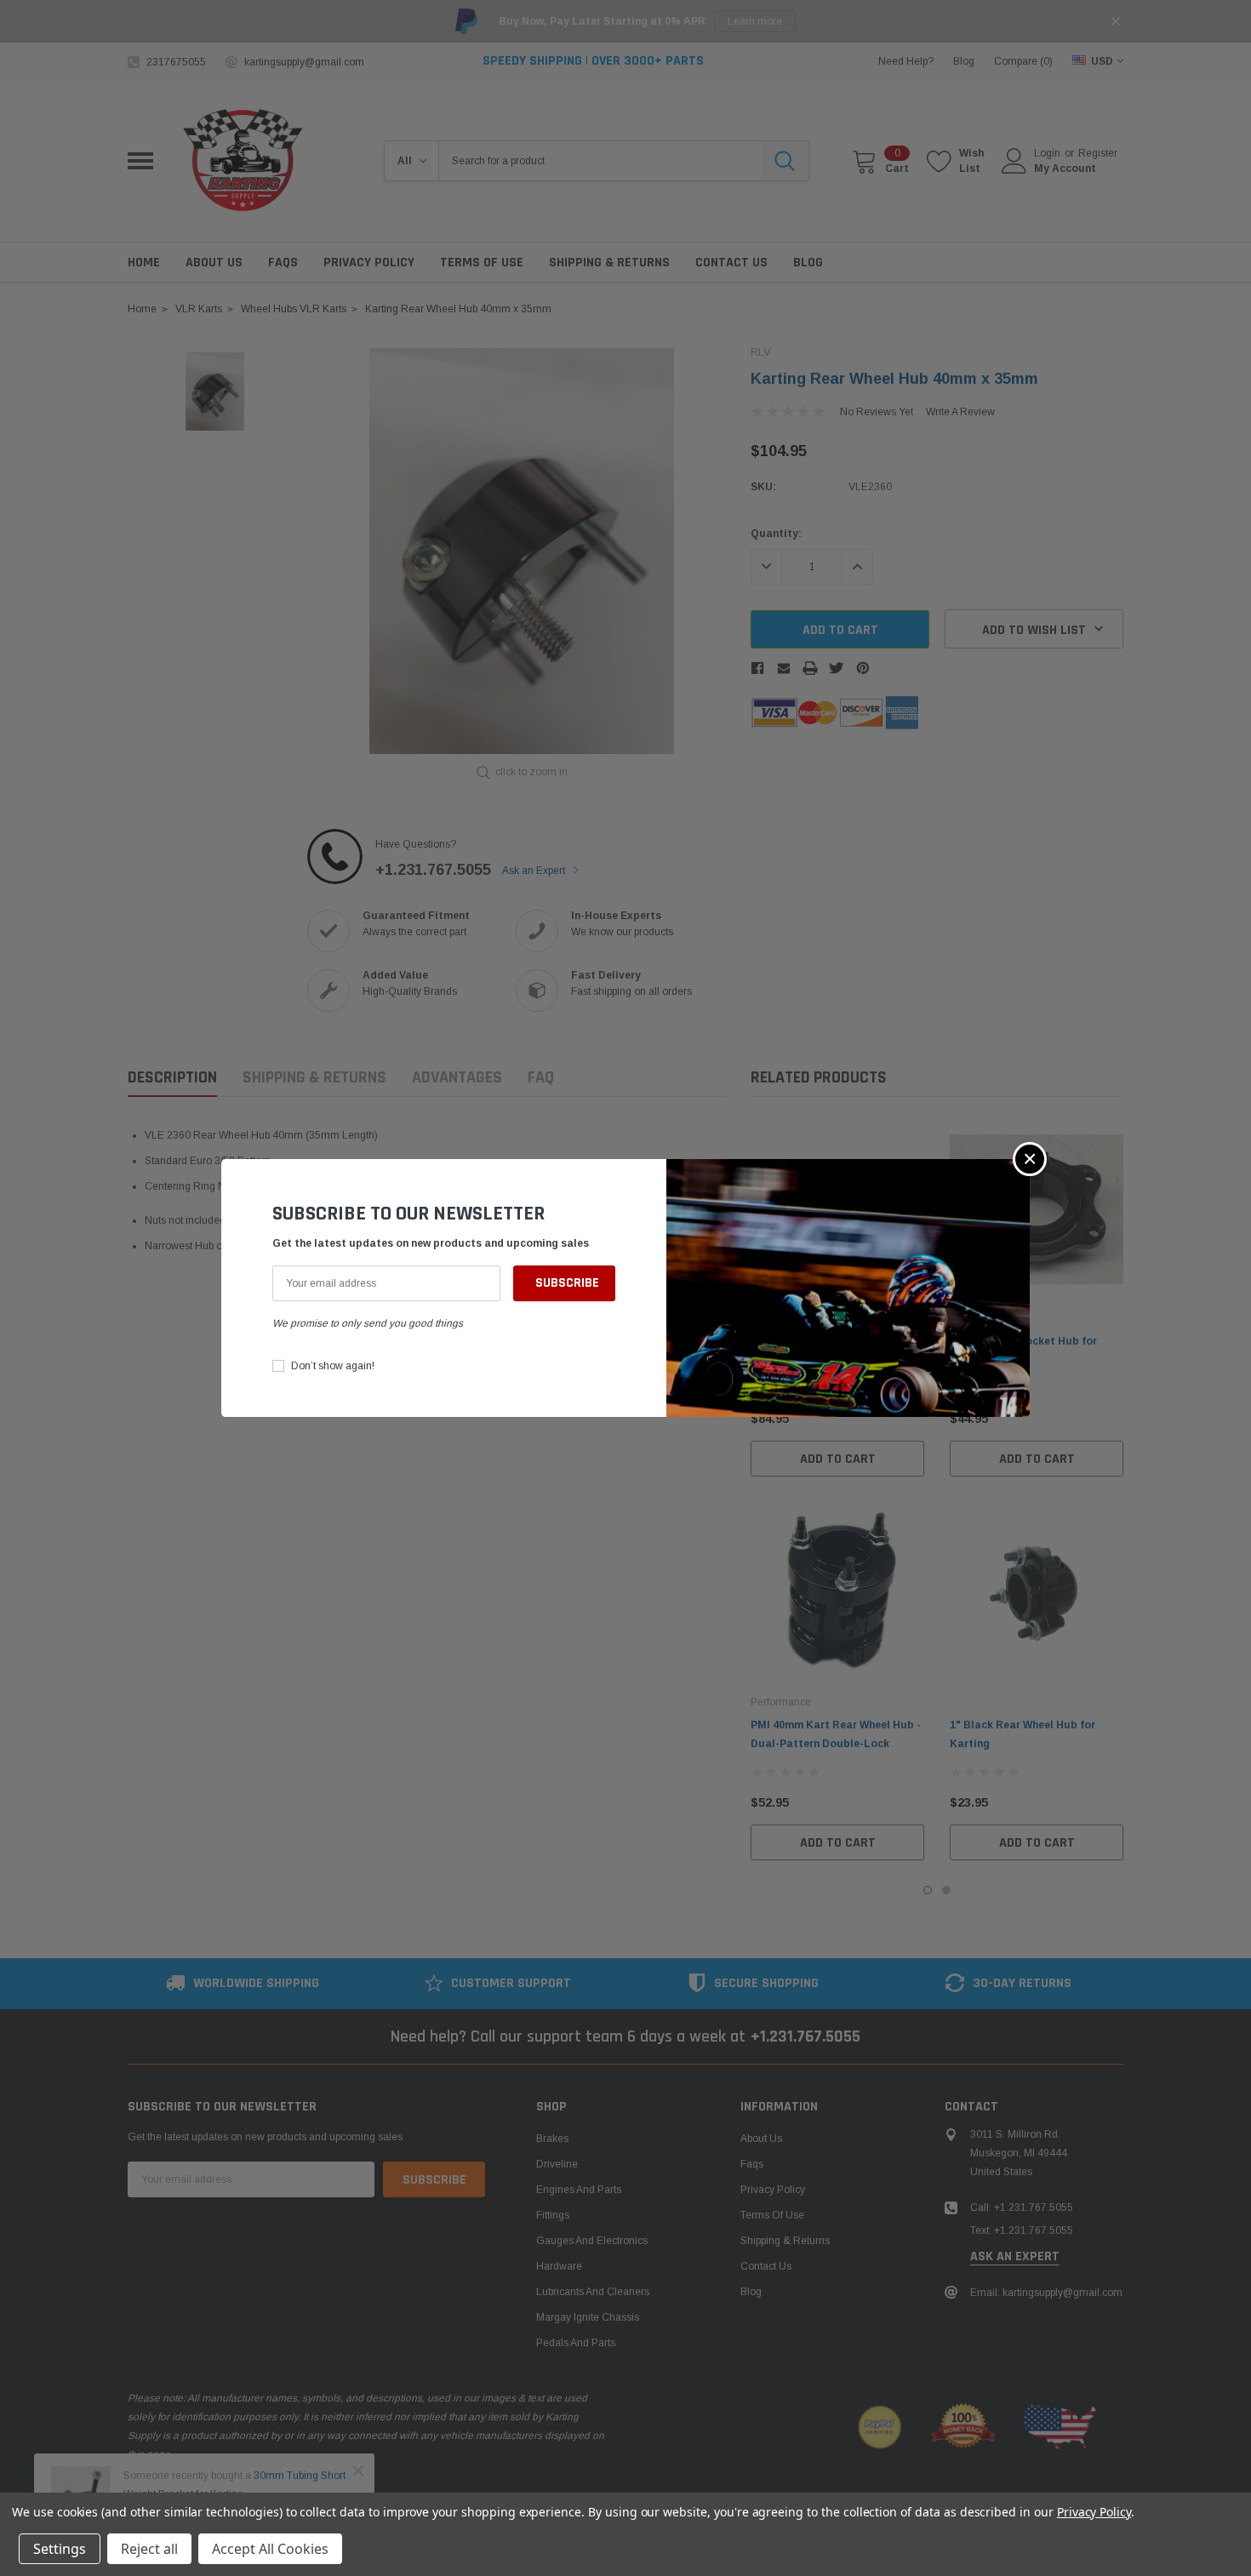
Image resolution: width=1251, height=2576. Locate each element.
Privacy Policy (1094, 2512)
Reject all (149, 2549)
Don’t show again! (333, 1366)
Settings (60, 2549)
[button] (1030, 1159)
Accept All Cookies (270, 2549)
